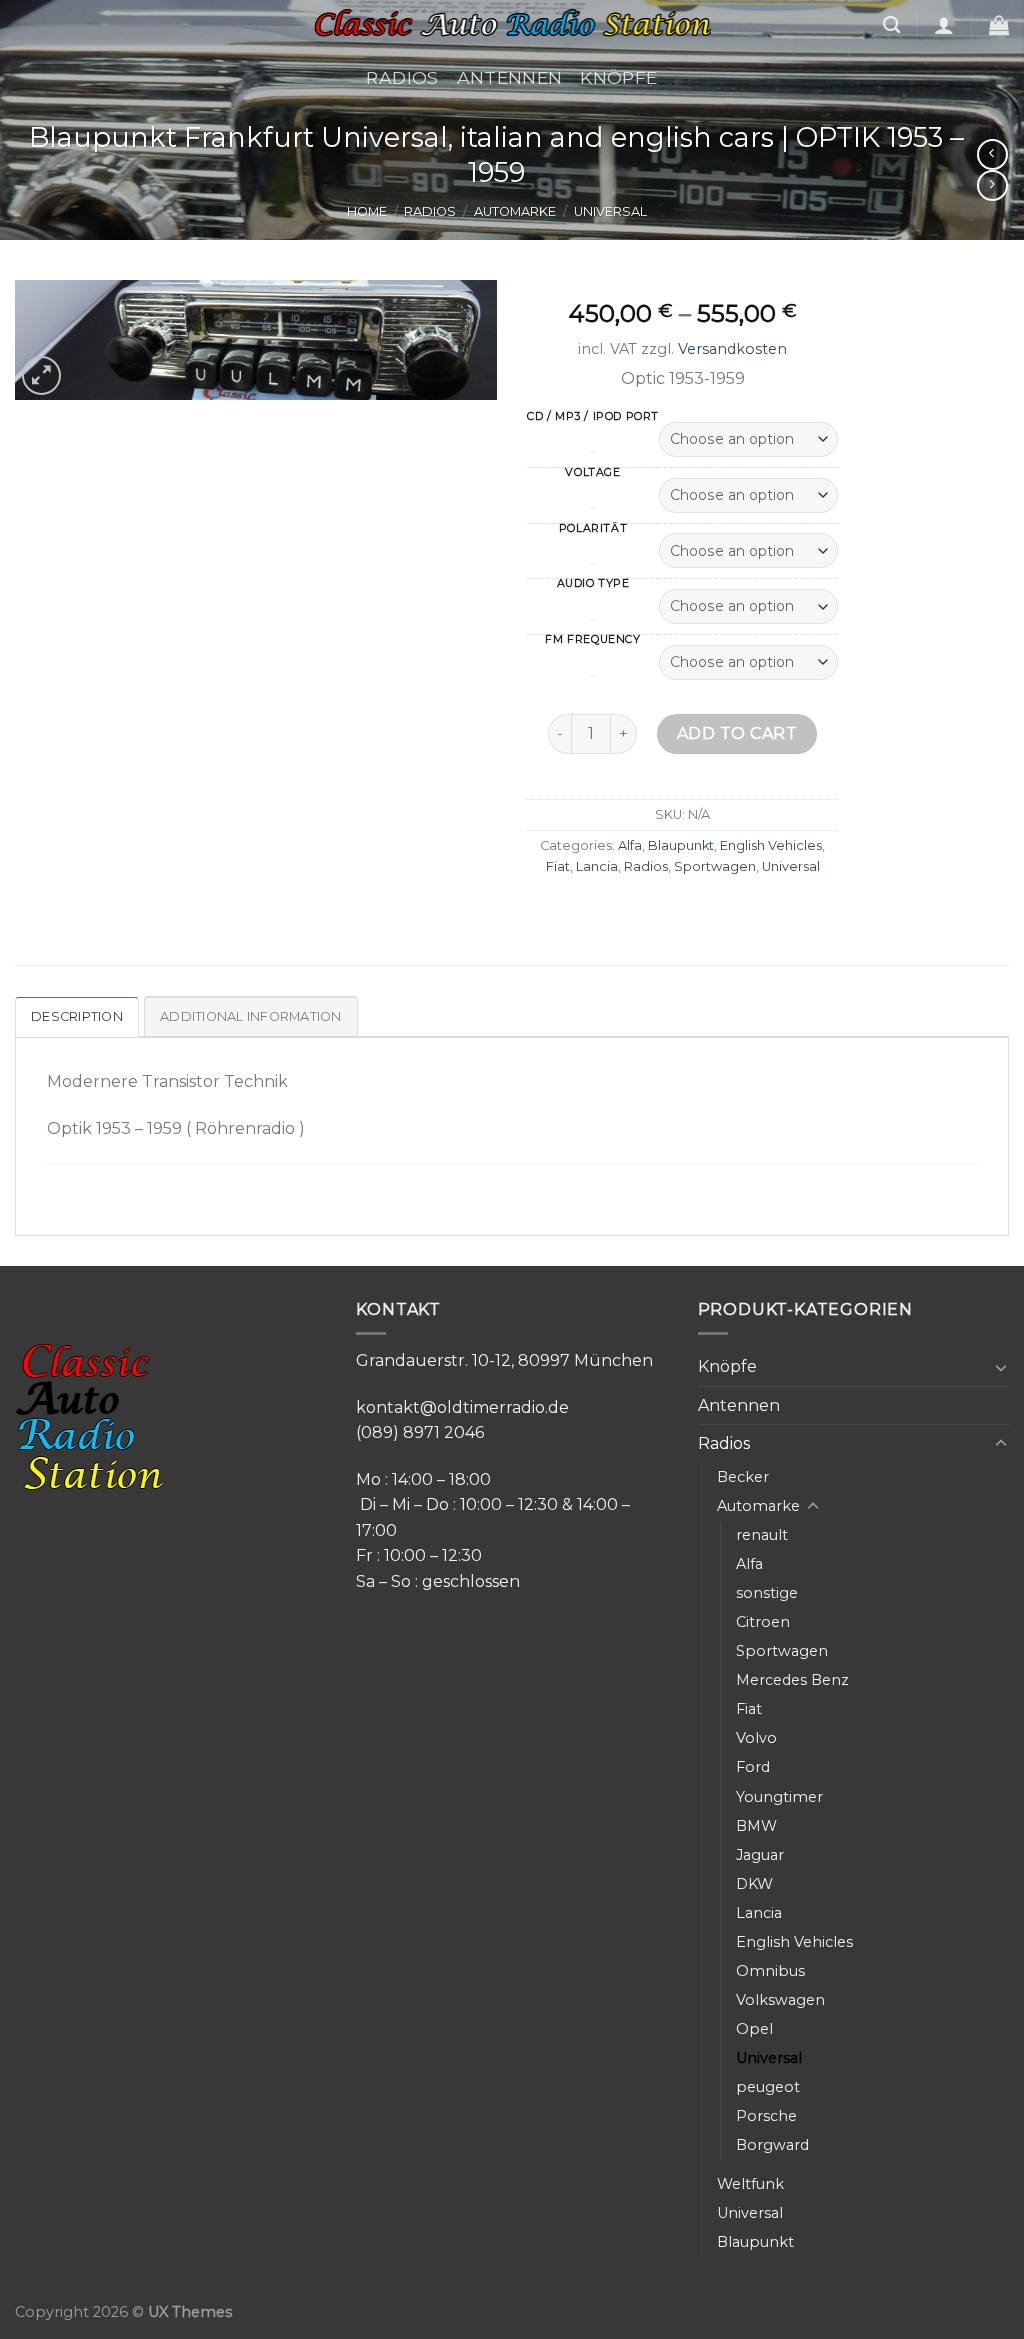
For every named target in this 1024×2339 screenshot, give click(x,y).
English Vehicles (771, 845)
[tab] (78, 1017)
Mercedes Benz (792, 1680)
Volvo (756, 1738)
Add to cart (737, 733)
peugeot (768, 2087)
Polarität (593, 529)
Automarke (515, 211)
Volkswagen (780, 2000)
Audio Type (593, 584)
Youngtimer (779, 1797)
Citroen (763, 1622)
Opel (754, 2029)
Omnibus (770, 1971)
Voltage (592, 473)
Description (77, 1016)
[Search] (891, 25)
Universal (610, 211)
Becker (743, 1477)
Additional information (251, 1016)
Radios (402, 77)
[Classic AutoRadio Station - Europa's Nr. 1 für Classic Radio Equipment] (512, 25)
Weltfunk (750, 2184)
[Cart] (999, 25)
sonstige (767, 1593)
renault (762, 1535)
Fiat (558, 866)
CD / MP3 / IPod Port (593, 417)
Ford (753, 1767)
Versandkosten (732, 349)
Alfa (630, 845)
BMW (756, 1826)
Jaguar (760, 1855)
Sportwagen (715, 866)
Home (367, 211)
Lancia (597, 866)
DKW (754, 1884)
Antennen (510, 77)
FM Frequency (592, 640)
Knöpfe (618, 77)
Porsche (766, 2116)
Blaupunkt (681, 845)
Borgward (772, 2145)
